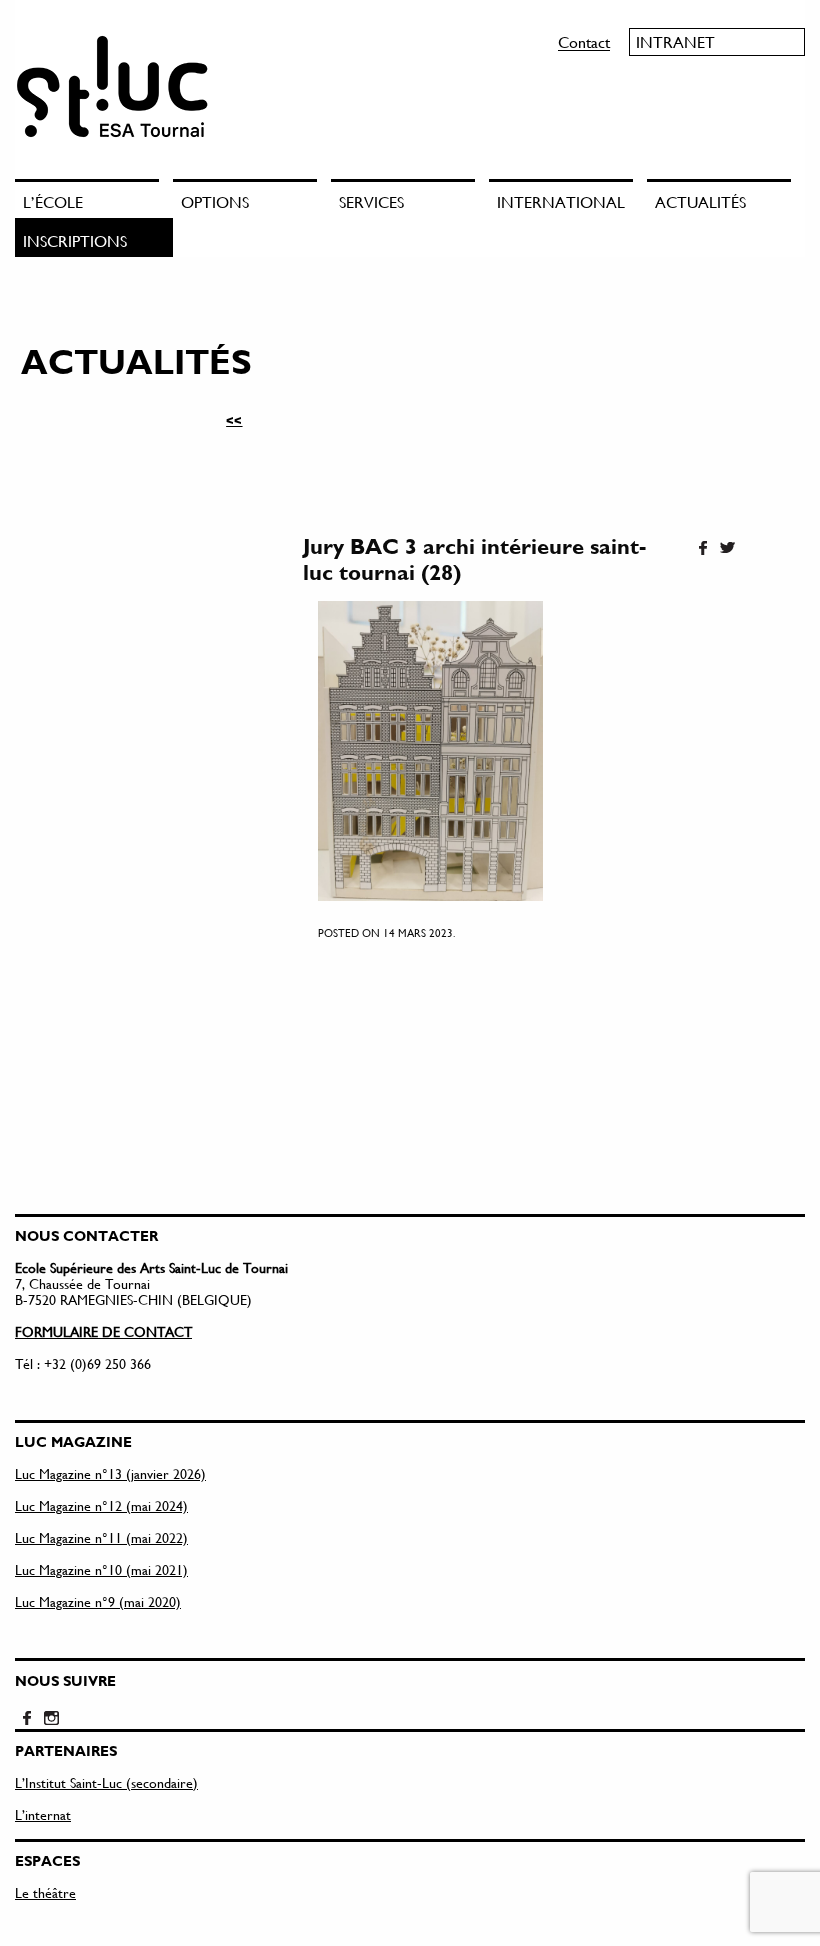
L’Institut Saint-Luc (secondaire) (106, 1782)
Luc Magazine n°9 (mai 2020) (98, 1601)
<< (234, 420)
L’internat (43, 1814)
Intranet (675, 41)
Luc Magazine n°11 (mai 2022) (101, 1537)
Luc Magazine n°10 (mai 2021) (101, 1569)
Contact (584, 41)
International (561, 201)
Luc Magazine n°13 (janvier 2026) (110, 1473)
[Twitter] (727, 549)
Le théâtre (45, 1892)
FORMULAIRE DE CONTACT (103, 1331)
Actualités (700, 201)
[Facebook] (703, 549)
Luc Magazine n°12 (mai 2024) (101, 1505)
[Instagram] (51, 1719)
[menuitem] (94, 198)
